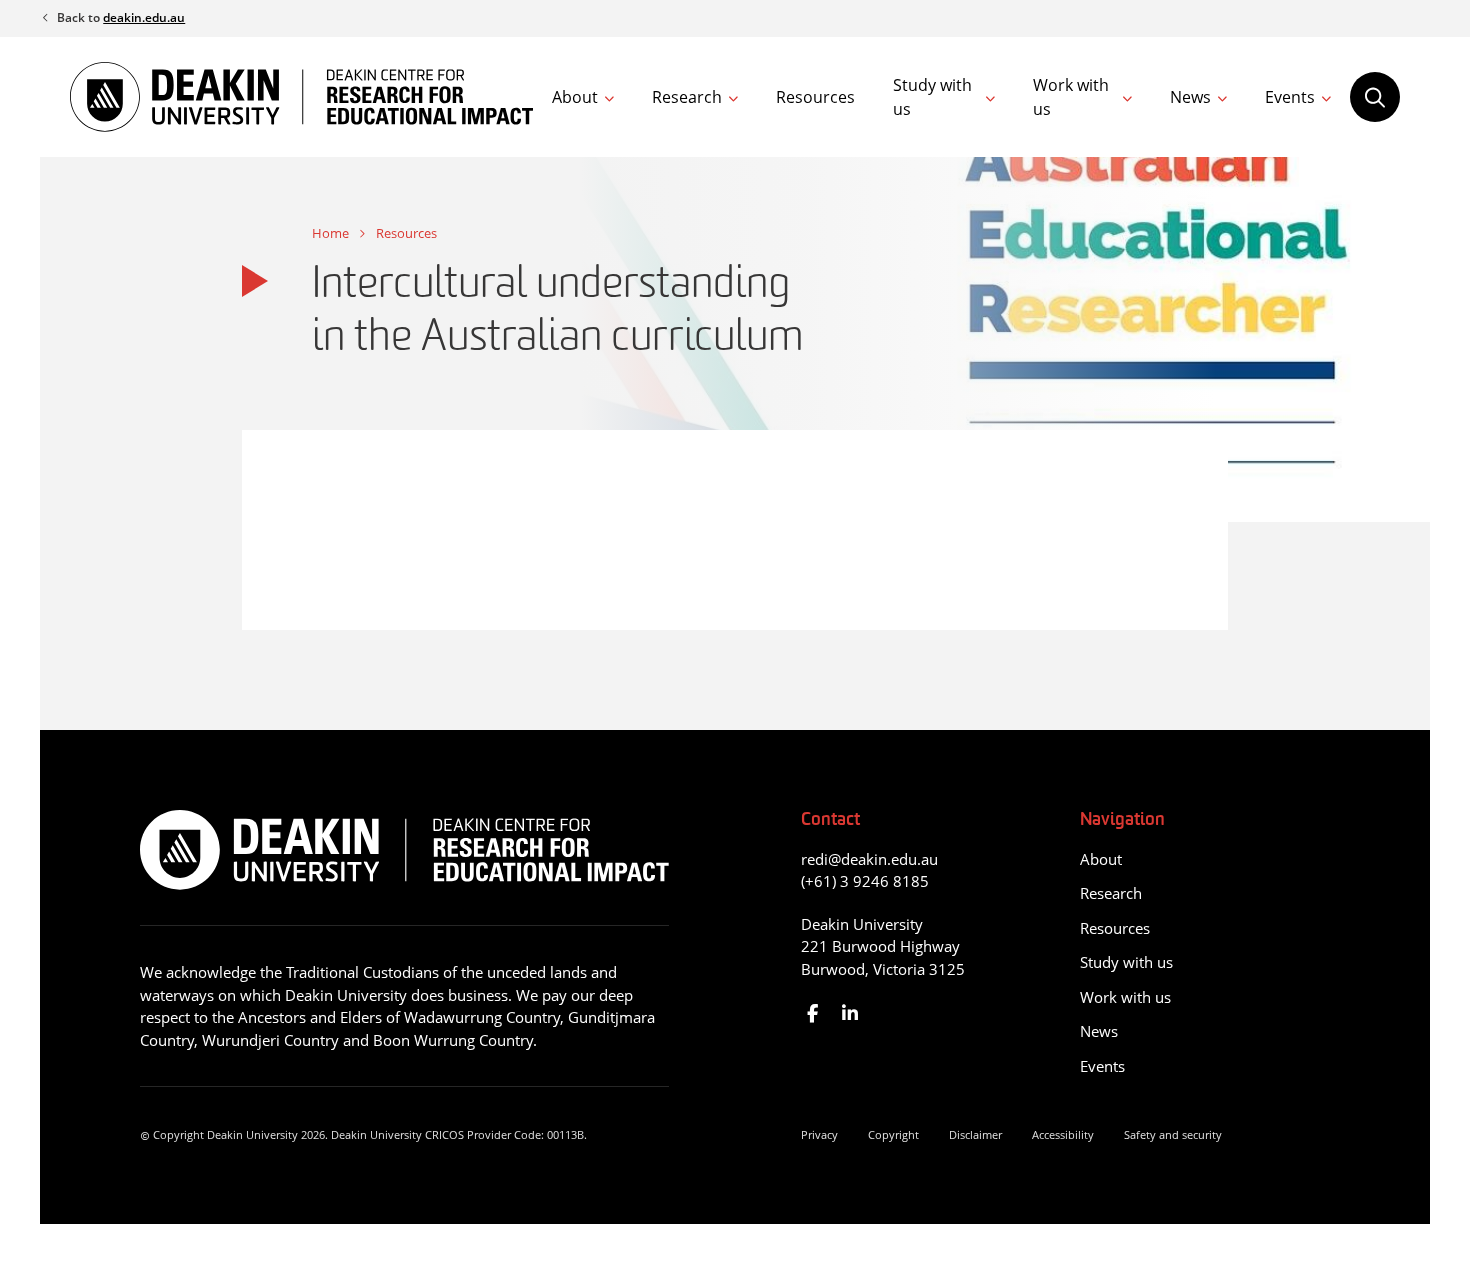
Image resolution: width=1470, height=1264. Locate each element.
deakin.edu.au (144, 17)
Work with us (1071, 97)
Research (687, 97)
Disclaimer (975, 1134)
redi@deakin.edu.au (869, 859)
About (575, 97)
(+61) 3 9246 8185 (865, 881)
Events (1290, 97)
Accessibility (1063, 1134)
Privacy (819, 1134)
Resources (815, 97)
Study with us (932, 97)
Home (330, 233)
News (1190, 97)
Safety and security (1173, 1134)
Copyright (893, 1134)
